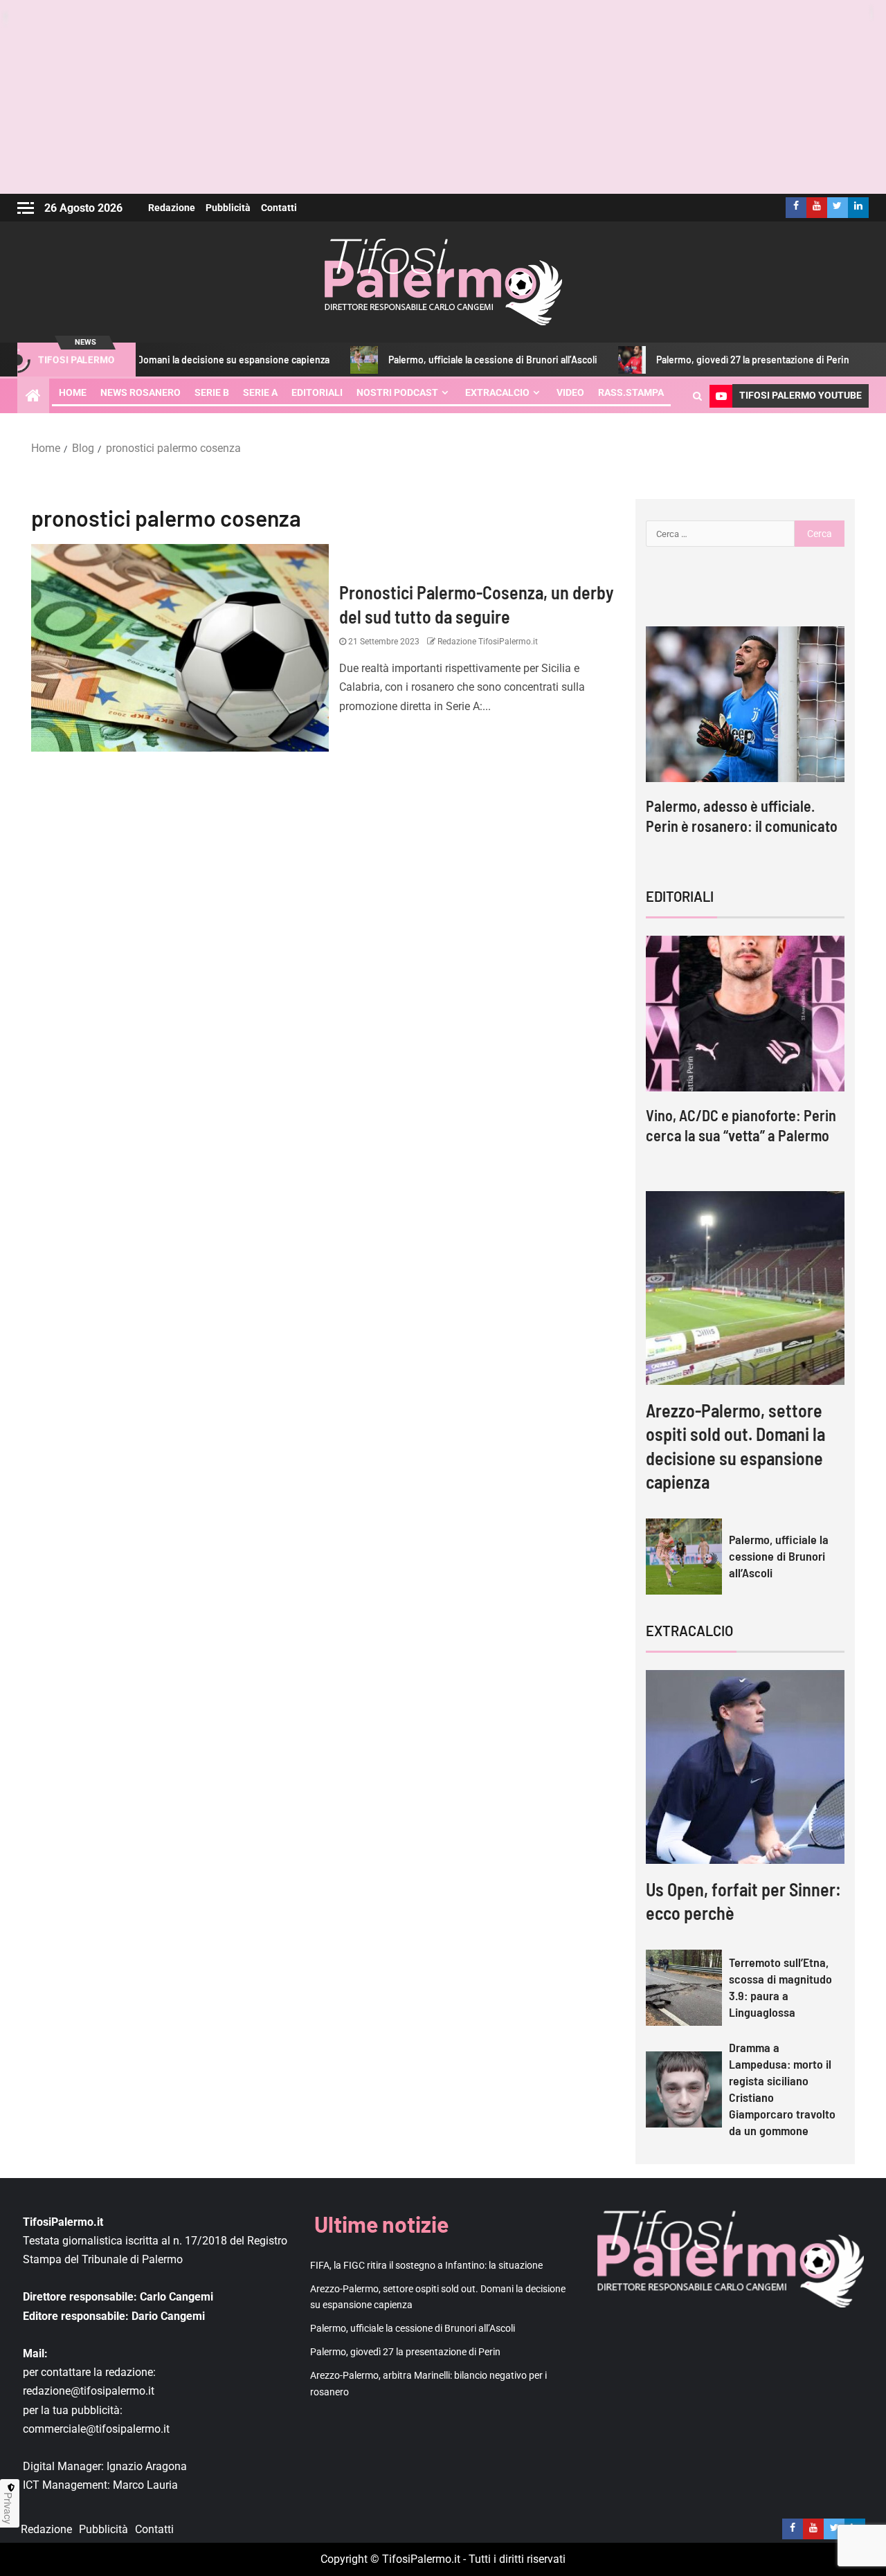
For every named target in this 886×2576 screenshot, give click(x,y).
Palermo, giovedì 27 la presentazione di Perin (700, 360)
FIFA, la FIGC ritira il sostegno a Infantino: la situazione (426, 2265)
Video (570, 392)
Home (73, 392)
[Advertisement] (443, 97)
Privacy (8, 2508)
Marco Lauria (145, 2485)
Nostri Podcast (397, 392)
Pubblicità (228, 208)
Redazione (172, 208)
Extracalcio (497, 392)
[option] (745, 744)
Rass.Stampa (631, 392)
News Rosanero (141, 392)
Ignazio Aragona (147, 2466)
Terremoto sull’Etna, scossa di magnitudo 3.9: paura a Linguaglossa (780, 1987)
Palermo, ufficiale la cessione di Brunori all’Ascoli (440, 360)
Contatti (279, 208)
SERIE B (212, 392)
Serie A (260, 392)
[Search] (697, 396)
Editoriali (317, 392)
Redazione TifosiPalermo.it (487, 642)
